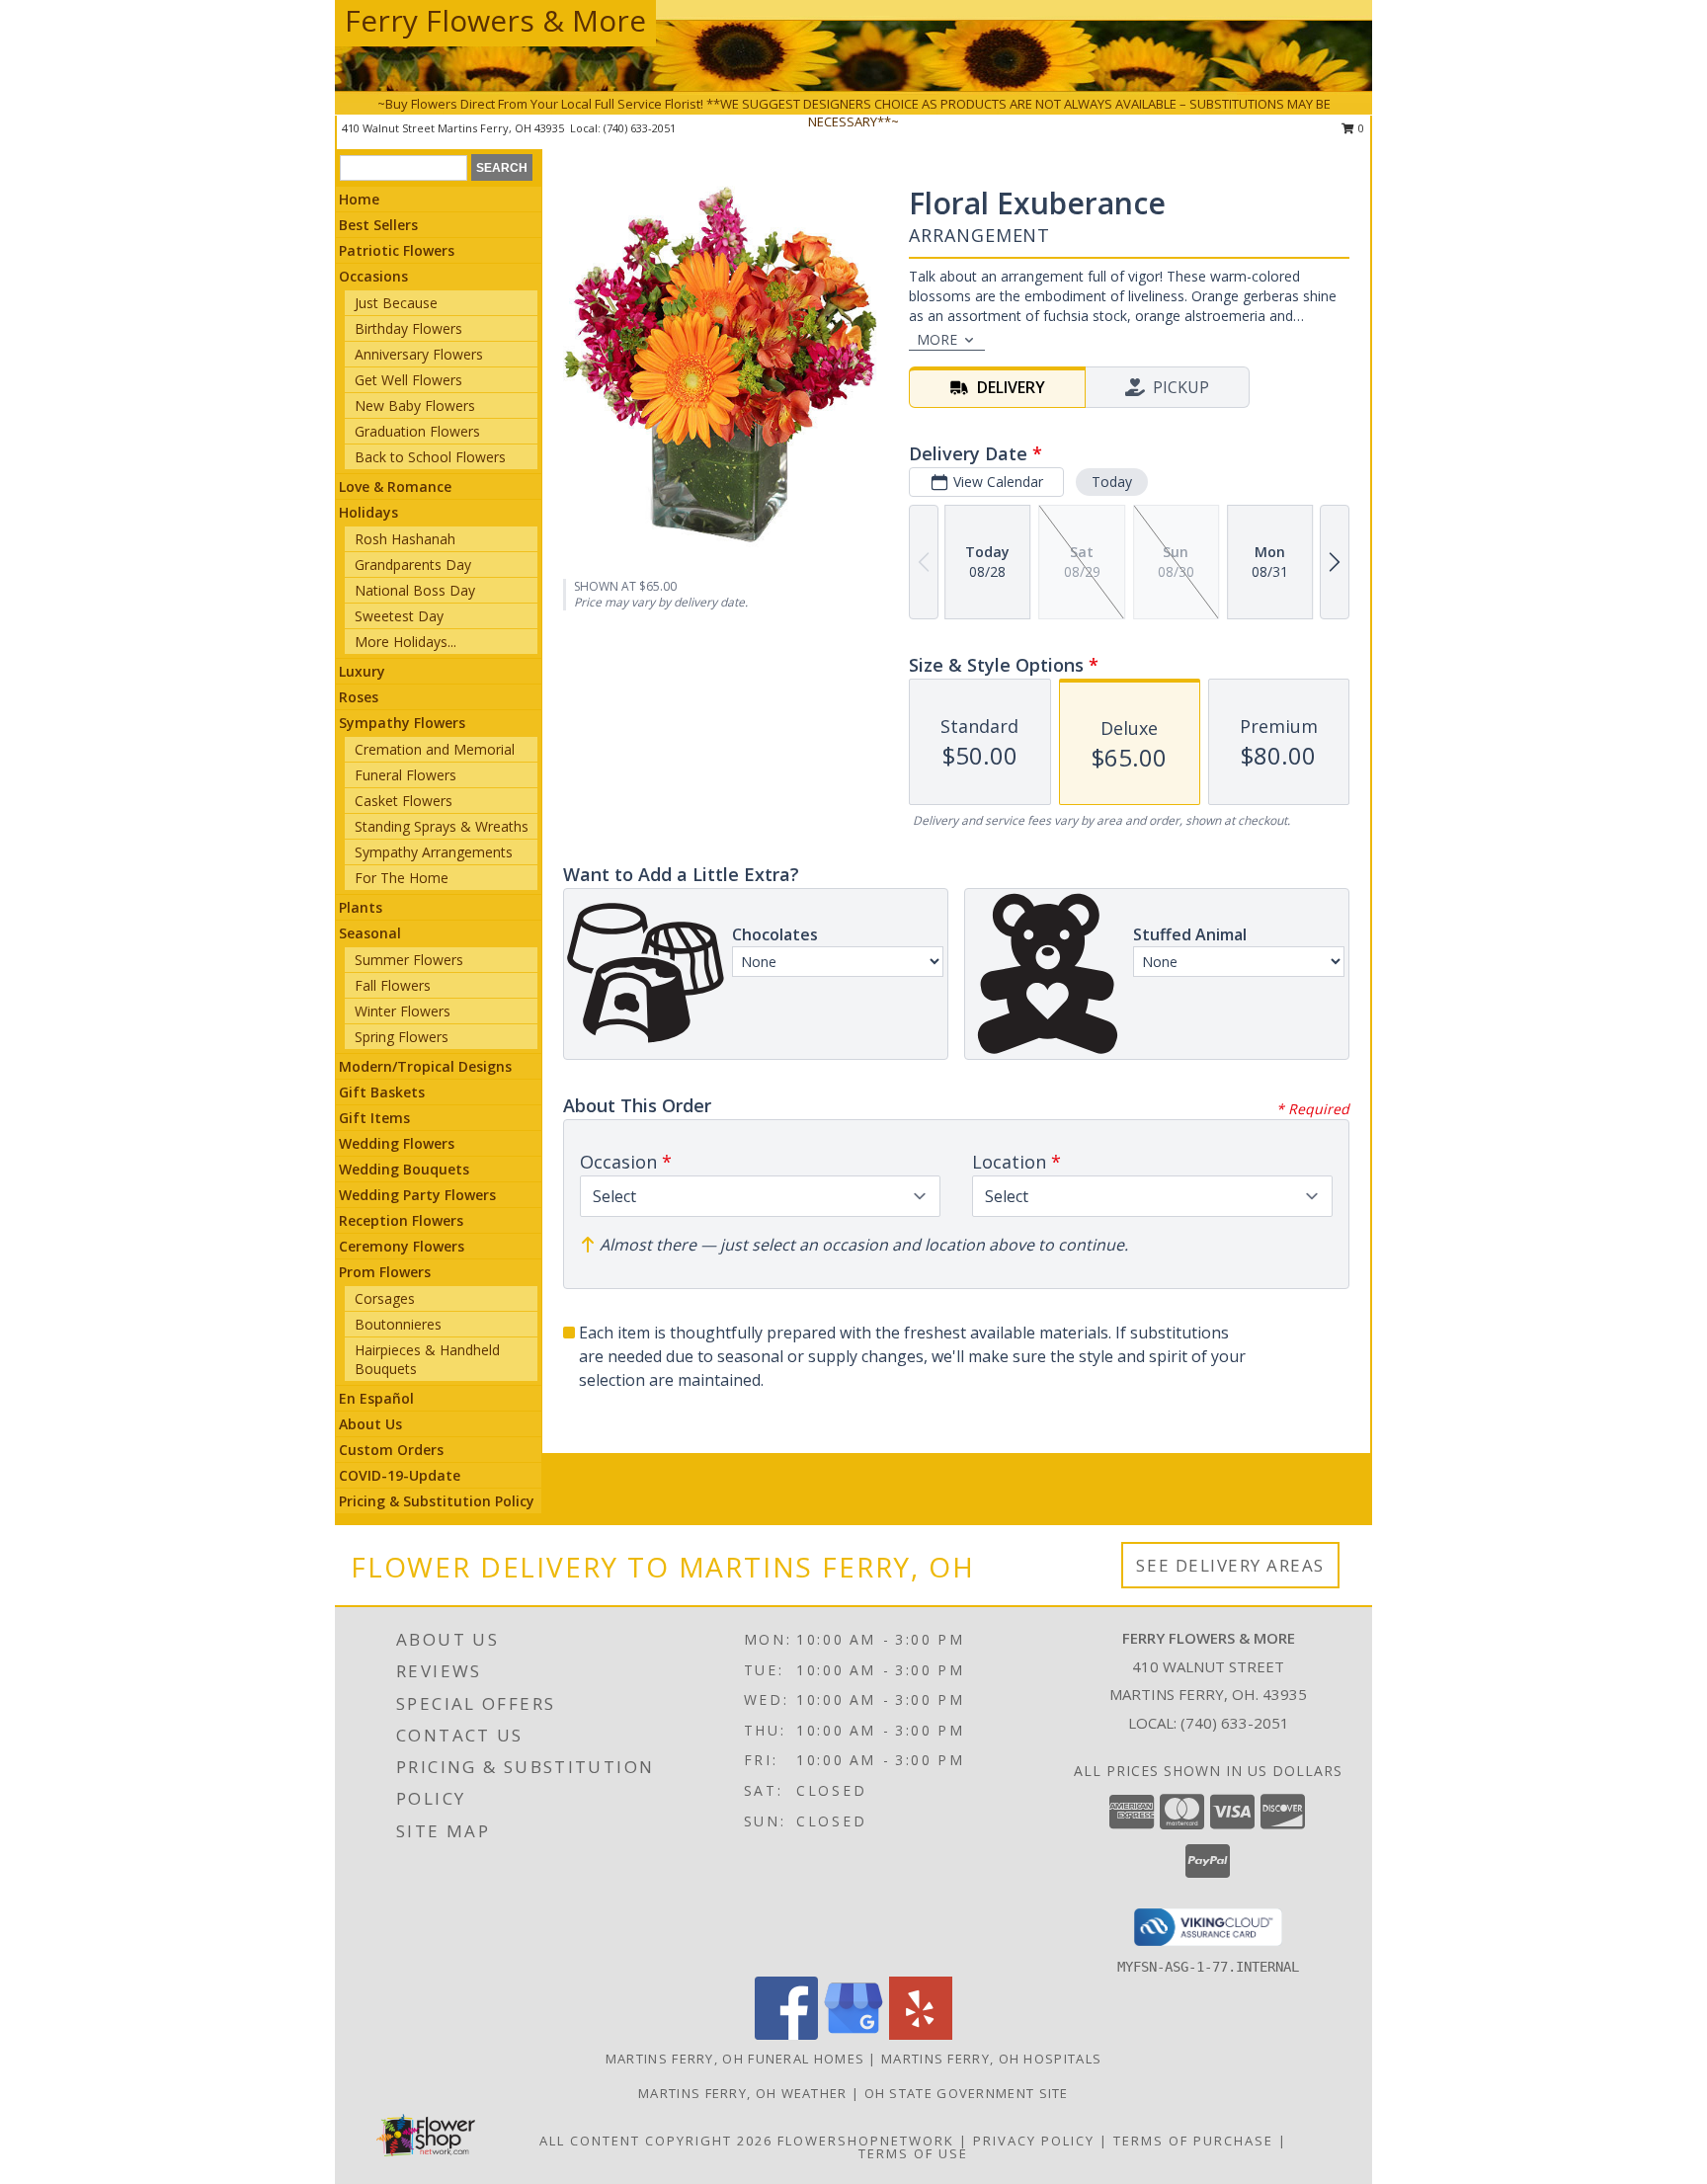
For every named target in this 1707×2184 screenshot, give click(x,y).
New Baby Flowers (415, 405)
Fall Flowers (393, 985)
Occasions (373, 276)
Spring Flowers (402, 1037)
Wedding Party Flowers (417, 1195)
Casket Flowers (404, 801)
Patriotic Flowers (397, 250)
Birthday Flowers (408, 328)
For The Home (402, 878)
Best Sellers (378, 225)
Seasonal (370, 933)
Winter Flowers (403, 1011)
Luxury (362, 671)
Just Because (396, 303)
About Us (370, 1424)
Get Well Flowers (408, 380)
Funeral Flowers (406, 775)
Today (1112, 482)
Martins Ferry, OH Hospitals (991, 2059)
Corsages (385, 1298)
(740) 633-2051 (1235, 1723)
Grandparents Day (413, 565)
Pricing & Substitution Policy (437, 1501)
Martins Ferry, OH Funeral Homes (735, 2059)
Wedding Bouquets (404, 1169)
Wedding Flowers (397, 1143)
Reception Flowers (401, 1220)
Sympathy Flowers (402, 723)
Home (359, 199)
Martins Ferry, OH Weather (743, 2093)
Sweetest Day (399, 616)
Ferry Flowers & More (495, 20)
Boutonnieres (398, 1324)
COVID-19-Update (400, 1475)
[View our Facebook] (786, 2034)
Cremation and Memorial (435, 749)
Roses (359, 697)
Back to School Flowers (430, 457)
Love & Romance (395, 486)
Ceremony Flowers (402, 1246)
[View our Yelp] (921, 2034)
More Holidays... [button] (406, 642)
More (937, 339)
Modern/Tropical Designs (425, 1066)
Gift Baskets (382, 1092)
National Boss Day (415, 590)
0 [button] (1360, 128)
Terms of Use (913, 2153)
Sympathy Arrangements (434, 852)
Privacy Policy (1034, 2141)
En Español (376, 1398)
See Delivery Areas (1230, 1565)
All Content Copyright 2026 (656, 2141)
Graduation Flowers (417, 431)
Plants (361, 907)
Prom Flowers (385, 1272)
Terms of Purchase (1193, 2141)
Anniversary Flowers (419, 354)
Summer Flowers (409, 960)
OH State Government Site (967, 2093)
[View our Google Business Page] (853, 2034)
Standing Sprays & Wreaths (442, 826)
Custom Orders (391, 1450)
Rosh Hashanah (405, 539)
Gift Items (374, 1118)
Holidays (368, 512)
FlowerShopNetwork (866, 2141)
